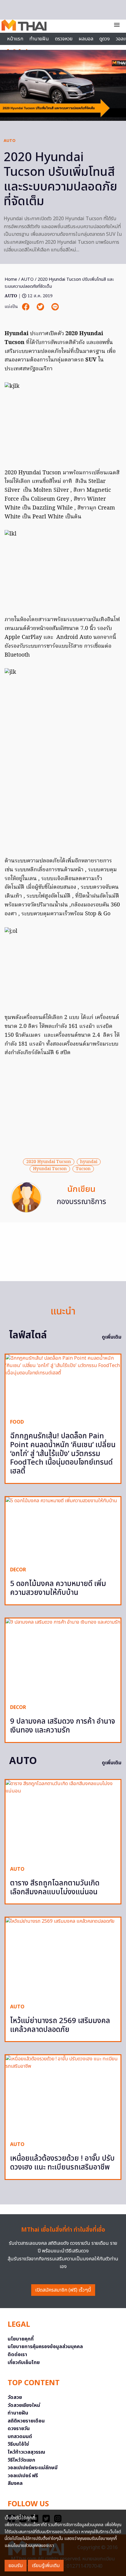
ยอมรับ (16, 2566)
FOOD (17, 1422)
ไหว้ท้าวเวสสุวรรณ (26, 2452)
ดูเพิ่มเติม (112, 1337)
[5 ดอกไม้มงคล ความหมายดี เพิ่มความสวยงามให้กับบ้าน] (63, 1529)
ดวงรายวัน (19, 2429)
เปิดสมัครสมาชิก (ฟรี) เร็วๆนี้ (63, 2290)
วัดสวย (15, 2397)
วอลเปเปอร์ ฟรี (23, 2476)
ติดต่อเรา (17, 2355)
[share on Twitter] (41, 307)
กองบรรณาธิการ (81, 1202)
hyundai (89, 1162)
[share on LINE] (55, 307)
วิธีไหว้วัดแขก (21, 2460)
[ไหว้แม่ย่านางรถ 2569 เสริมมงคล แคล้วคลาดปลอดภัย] (63, 1958)
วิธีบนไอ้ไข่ (18, 2444)
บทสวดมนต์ (20, 2437)
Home (11, 279)
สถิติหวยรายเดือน (26, 2421)
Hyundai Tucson (50, 1169)
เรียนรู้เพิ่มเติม (46, 2566)
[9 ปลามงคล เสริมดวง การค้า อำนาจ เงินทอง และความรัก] (63, 1659)
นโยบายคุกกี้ (21, 2339)
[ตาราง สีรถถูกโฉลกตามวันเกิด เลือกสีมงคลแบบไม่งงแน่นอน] (63, 1820)
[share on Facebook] (26, 307)
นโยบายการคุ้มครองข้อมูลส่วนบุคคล (45, 2347)
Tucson (83, 1169)
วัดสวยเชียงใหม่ (24, 2405)
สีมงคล (15, 2483)
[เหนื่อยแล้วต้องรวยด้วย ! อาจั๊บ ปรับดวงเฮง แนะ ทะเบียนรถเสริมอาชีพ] (63, 2096)
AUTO (10, 141)
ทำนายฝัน (39, 39)
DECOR (18, 1570)
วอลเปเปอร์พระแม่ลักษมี (33, 2468)
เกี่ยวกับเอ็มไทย (24, 2363)
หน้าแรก (15, 39)
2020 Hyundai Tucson (49, 1162)
